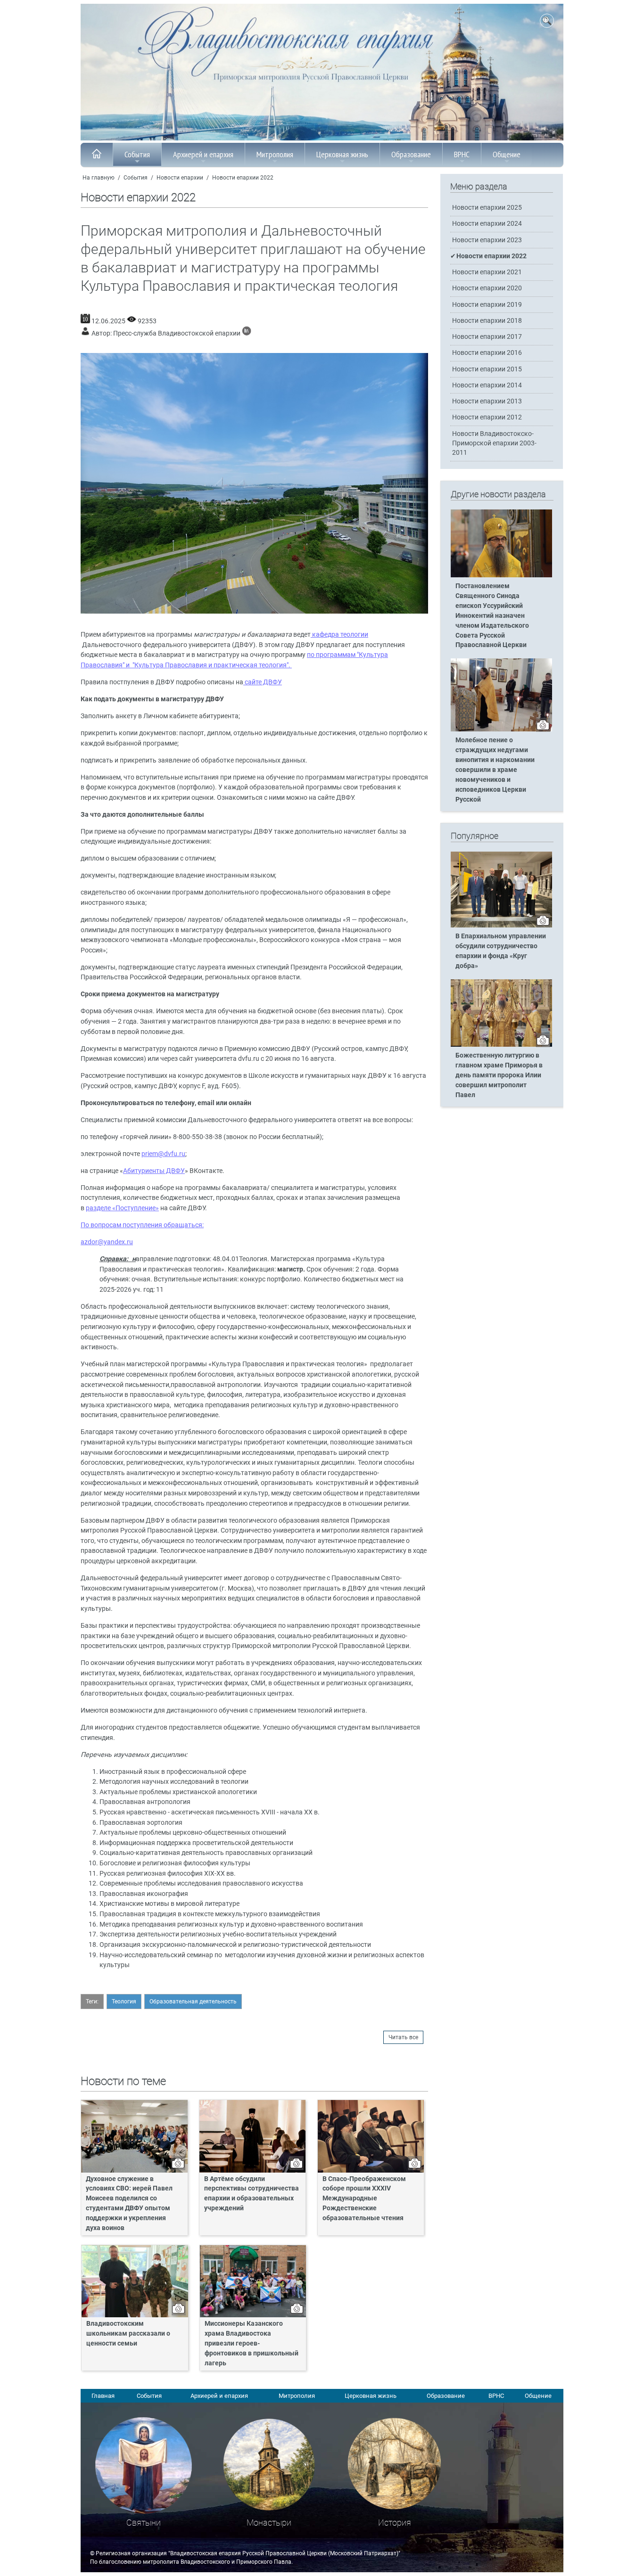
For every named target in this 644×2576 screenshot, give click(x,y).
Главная (103, 2396)
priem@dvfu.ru (163, 1154)
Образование (411, 154)
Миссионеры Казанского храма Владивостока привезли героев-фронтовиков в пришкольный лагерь (252, 2343)
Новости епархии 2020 (487, 288)
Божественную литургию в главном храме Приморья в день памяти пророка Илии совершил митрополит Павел (499, 1075)
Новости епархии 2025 (487, 208)
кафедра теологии (339, 635)
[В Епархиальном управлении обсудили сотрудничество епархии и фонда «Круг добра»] (501, 926)
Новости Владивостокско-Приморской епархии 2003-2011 (494, 443)
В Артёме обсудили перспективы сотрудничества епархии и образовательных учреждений (252, 2194)
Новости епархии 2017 (487, 337)
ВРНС (462, 154)
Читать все (403, 2037)
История (395, 2523)
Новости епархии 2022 (243, 178)
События (137, 154)
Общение (507, 154)
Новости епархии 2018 (487, 321)
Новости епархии (180, 178)
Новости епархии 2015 (487, 369)
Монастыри (269, 2523)
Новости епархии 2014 (487, 385)
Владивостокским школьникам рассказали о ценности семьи (128, 2334)
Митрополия (275, 154)
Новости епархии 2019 (487, 305)
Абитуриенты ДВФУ (154, 1171)
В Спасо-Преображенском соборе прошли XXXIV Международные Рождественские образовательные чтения (364, 2199)
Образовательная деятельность (193, 2002)
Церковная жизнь (342, 154)
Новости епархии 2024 (487, 224)
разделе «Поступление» (122, 1208)
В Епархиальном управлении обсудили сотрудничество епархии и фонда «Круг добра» (501, 951)
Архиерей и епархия (203, 154)
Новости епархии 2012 (487, 417)
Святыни (144, 2523)
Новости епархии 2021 (487, 272)
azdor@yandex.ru (107, 1242)
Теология (124, 2002)
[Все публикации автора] (247, 333)
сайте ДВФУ (263, 682)
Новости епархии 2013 (487, 401)
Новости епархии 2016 (487, 353)
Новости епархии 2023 (487, 240)
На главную (99, 178)
